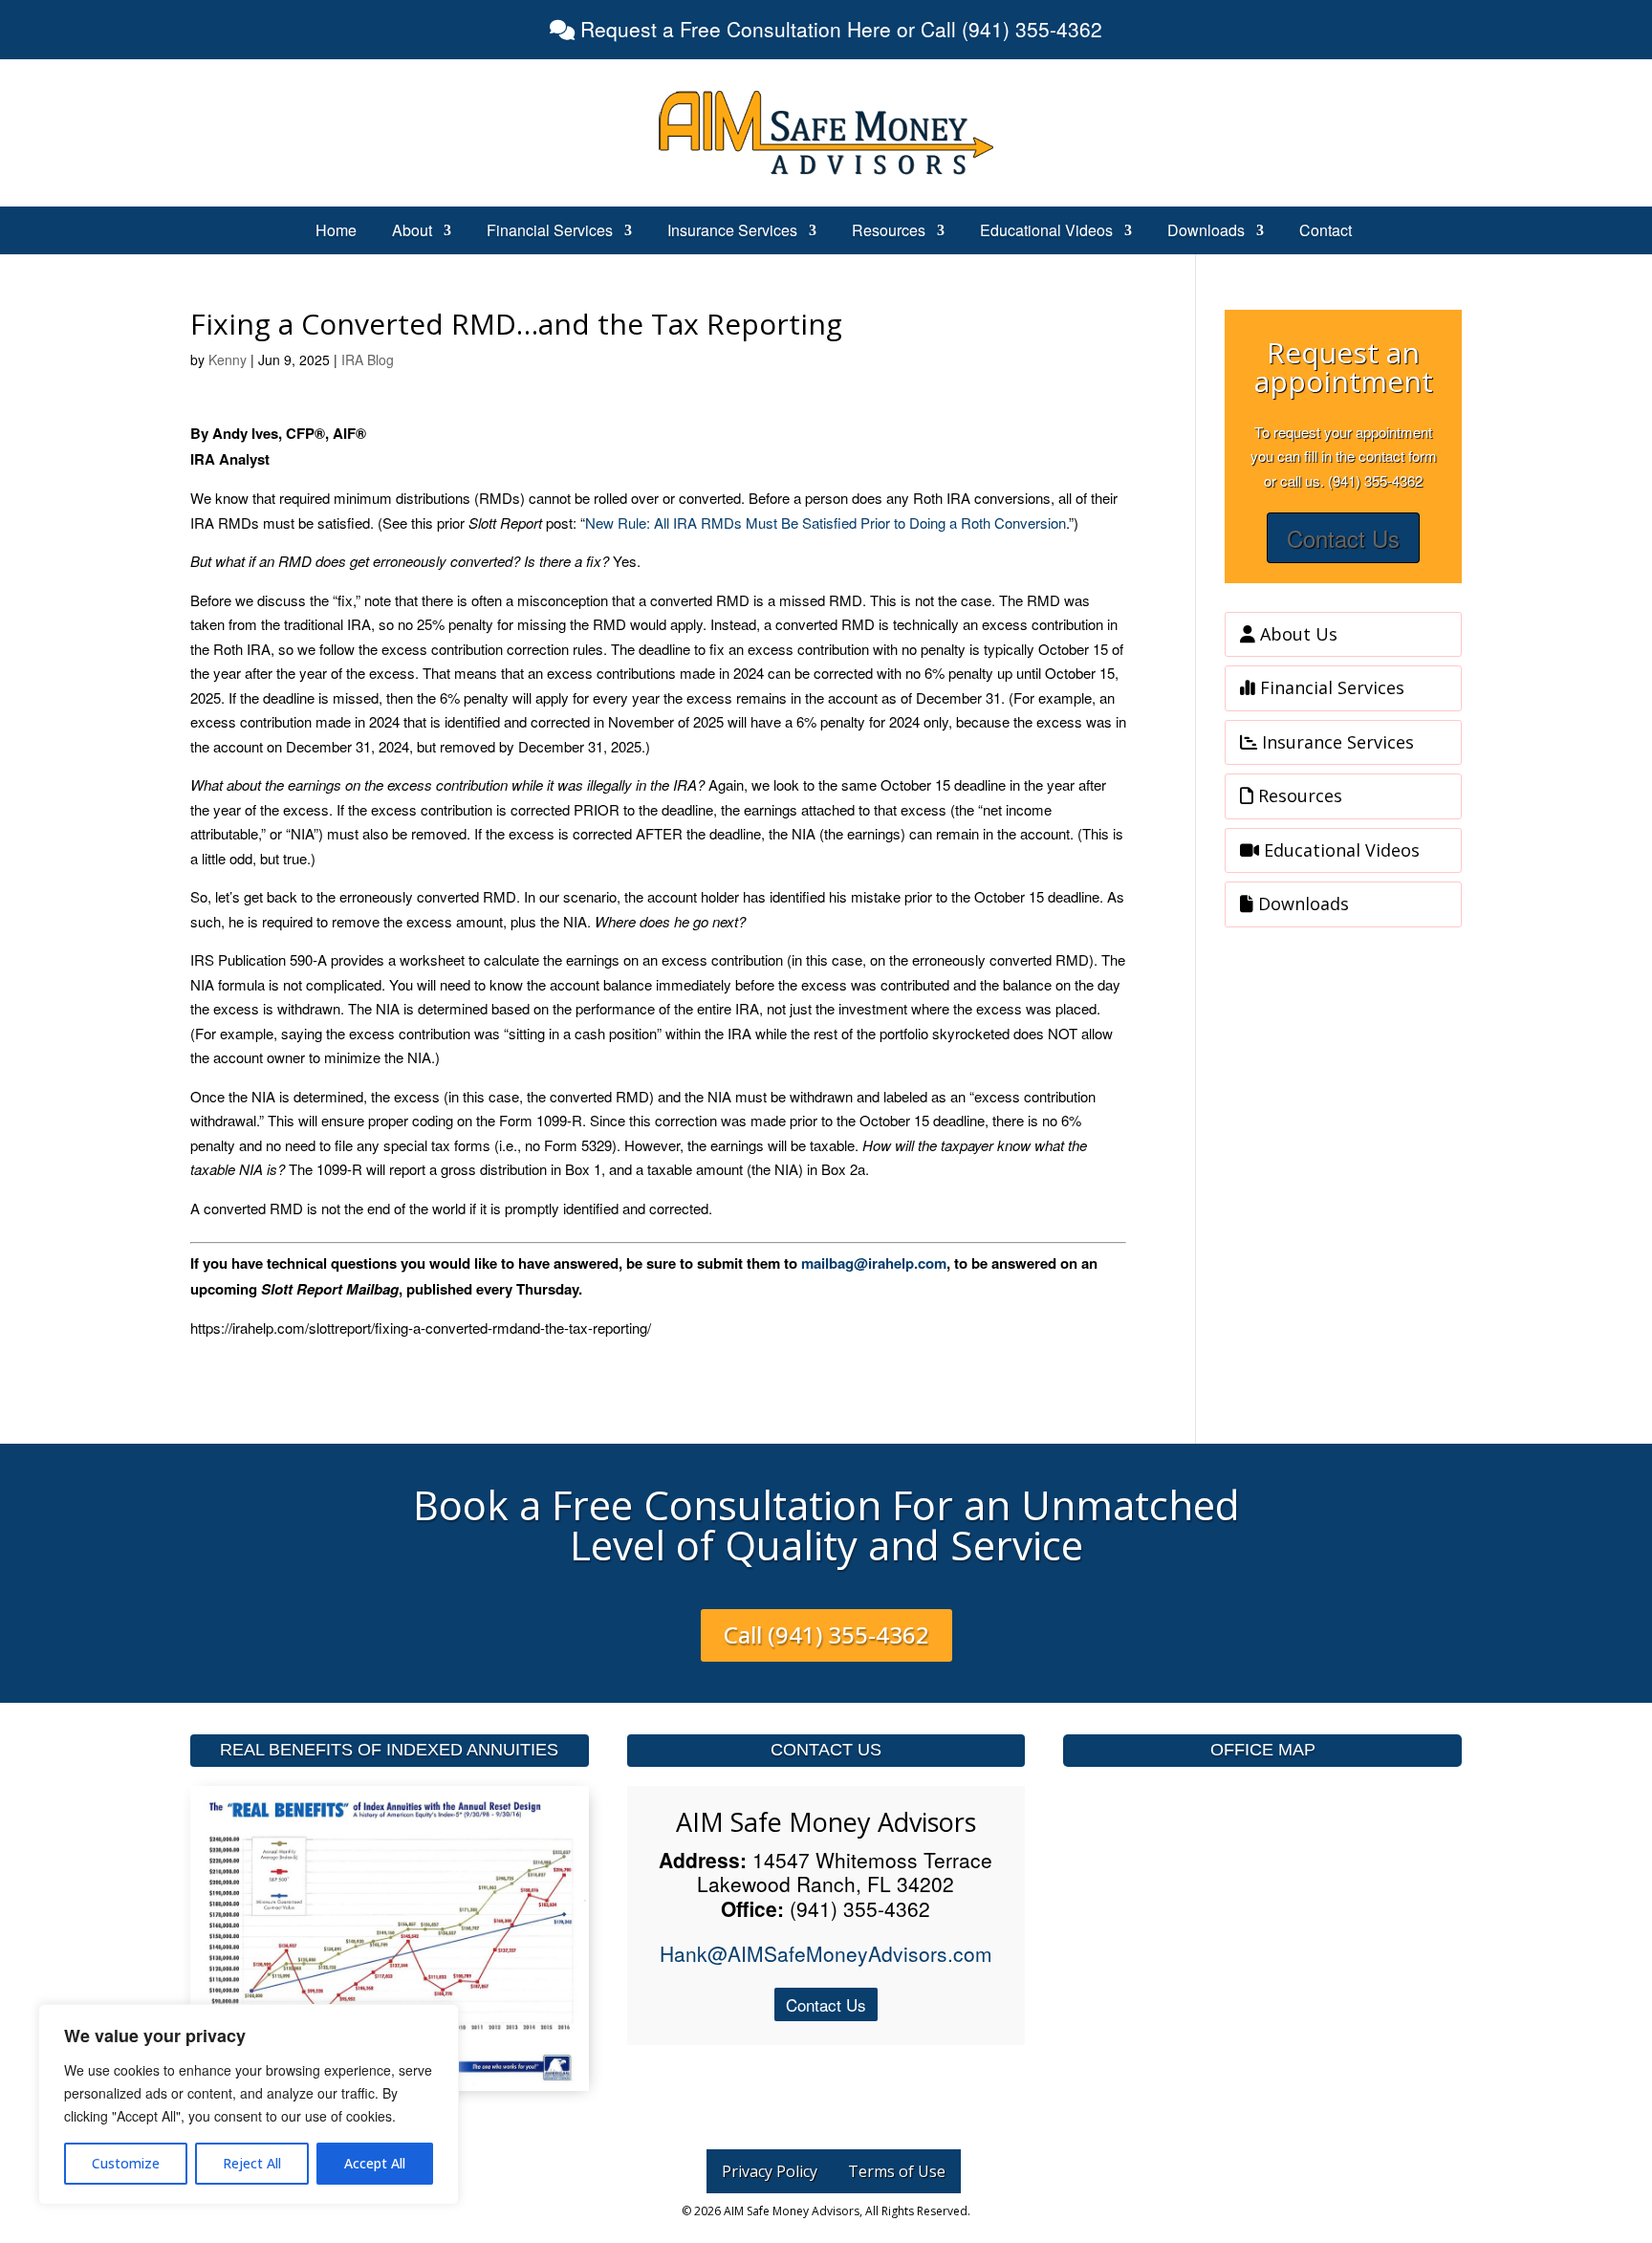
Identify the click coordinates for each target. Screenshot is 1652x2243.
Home (336, 232)
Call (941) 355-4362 (826, 1634)
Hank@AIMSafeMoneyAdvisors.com (826, 1953)
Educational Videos (1046, 232)
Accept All (375, 2163)
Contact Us (1343, 538)
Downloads (1206, 232)
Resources (889, 232)
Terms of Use (897, 2171)
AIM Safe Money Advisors (826, 1822)
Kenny (228, 359)
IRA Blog (368, 359)
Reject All (252, 2163)
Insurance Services (732, 232)
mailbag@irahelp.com (874, 1263)
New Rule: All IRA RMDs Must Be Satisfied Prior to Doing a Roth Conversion (826, 523)
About (412, 232)
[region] (249, 2104)
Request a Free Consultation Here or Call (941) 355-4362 (838, 29)
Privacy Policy (770, 2171)
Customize (126, 2163)
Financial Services (550, 232)
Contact (1326, 232)
